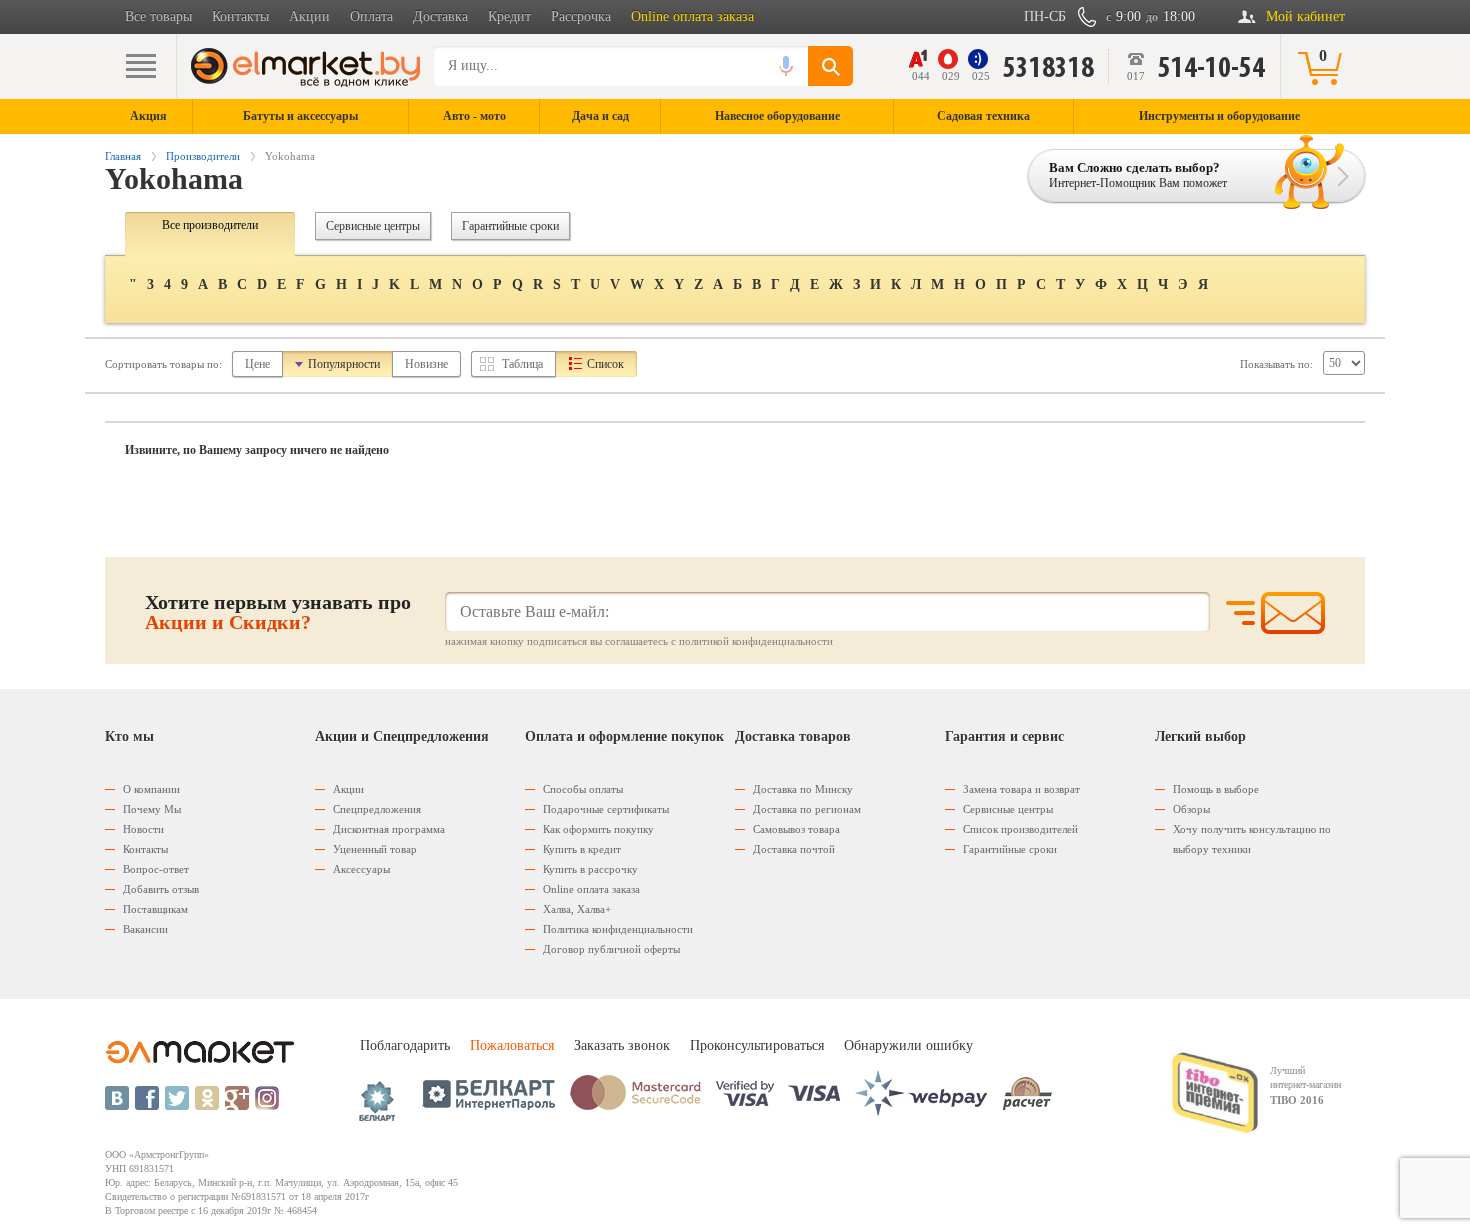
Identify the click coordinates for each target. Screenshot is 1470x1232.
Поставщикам (155, 909)
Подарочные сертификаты (606, 809)
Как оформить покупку (598, 829)
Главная (123, 156)
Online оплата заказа (692, 16)
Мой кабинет (1305, 16)
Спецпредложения (377, 809)
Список (605, 364)
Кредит (509, 16)
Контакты (240, 16)
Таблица (522, 364)
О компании (151, 789)
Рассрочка (581, 16)
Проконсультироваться (757, 1045)
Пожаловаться (512, 1045)
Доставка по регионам (807, 809)
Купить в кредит (582, 849)
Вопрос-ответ (156, 869)
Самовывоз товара (796, 829)
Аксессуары (361, 869)
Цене (257, 364)
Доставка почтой (794, 849)
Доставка (440, 16)
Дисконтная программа (389, 829)
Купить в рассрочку (590, 869)
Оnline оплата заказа (591, 889)
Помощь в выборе (1216, 789)
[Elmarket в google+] (237, 1098)
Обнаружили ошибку (908, 1045)
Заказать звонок (622, 1045)
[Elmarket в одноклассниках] (207, 1098)
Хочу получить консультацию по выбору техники (1252, 839)
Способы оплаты (583, 789)
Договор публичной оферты (611, 949)
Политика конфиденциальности (618, 929)
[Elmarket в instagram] (267, 1098)
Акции (309, 16)
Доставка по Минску (803, 789)
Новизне (426, 364)
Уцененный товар (375, 849)
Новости (143, 829)
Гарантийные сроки (510, 226)
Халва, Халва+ (577, 909)
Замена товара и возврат (1021, 789)
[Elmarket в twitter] (177, 1098)
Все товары (158, 16)
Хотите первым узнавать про (278, 612)
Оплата (371, 16)
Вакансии (145, 929)
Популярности (344, 364)
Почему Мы (152, 809)
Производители (203, 156)
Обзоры (1191, 809)
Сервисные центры (373, 226)
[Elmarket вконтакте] (117, 1098)
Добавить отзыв (161, 889)
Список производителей (1020, 829)
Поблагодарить (405, 1045)
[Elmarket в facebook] (147, 1098)
